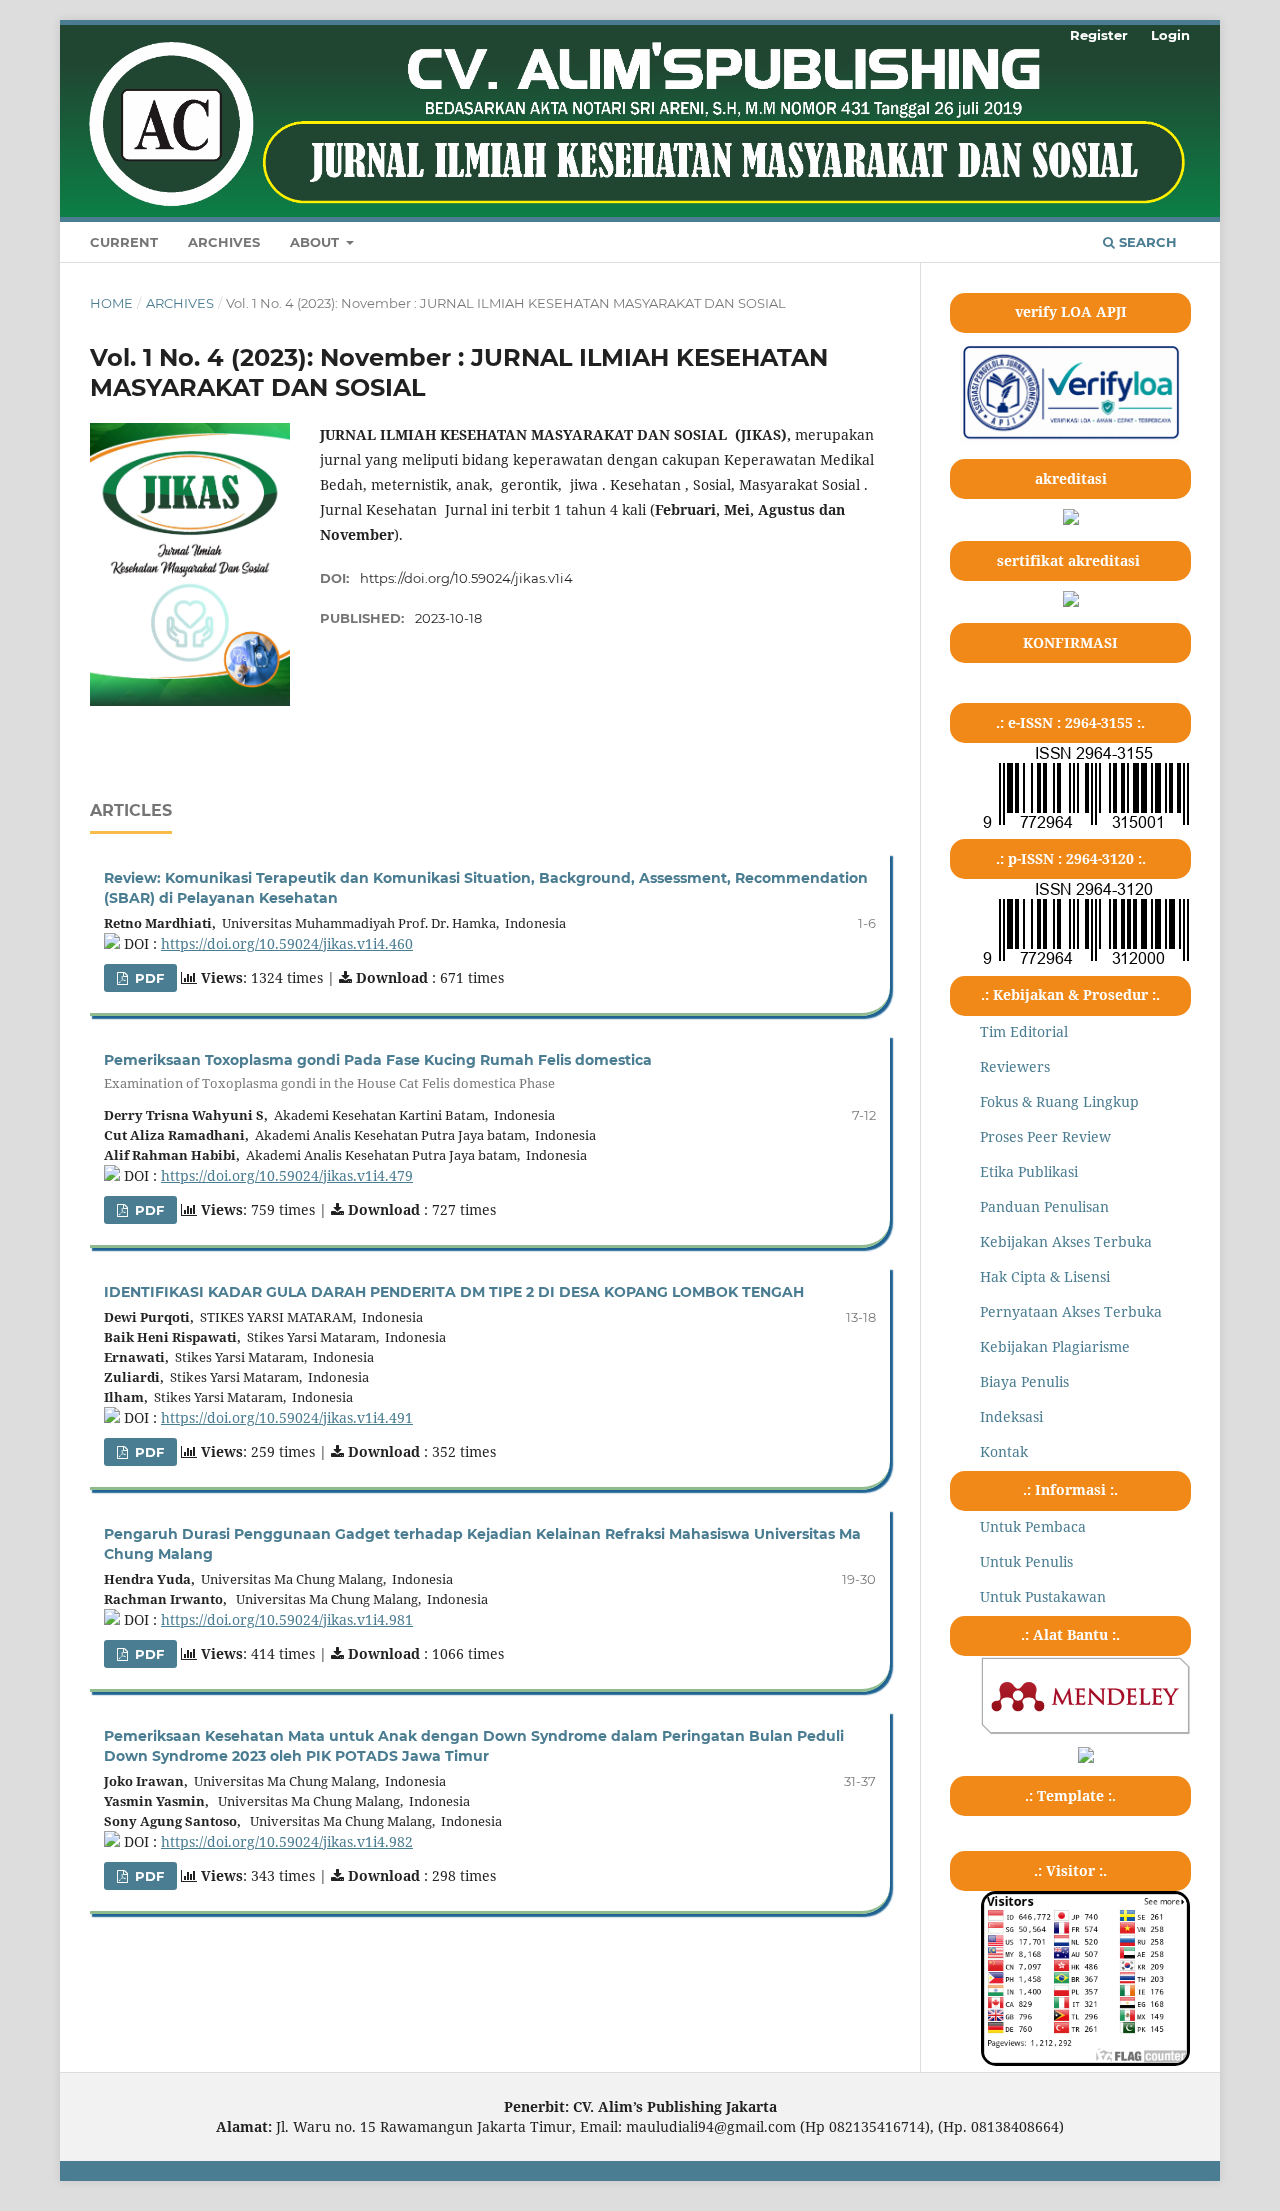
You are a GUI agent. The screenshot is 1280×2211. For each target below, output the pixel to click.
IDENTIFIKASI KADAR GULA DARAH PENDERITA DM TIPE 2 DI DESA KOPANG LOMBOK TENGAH (454, 1292)
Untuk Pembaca (1033, 1526)
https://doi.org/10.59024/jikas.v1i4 (466, 578)
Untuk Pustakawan (1043, 1596)
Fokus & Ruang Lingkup (1059, 1101)
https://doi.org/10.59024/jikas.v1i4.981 (287, 1619)
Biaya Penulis (1024, 1381)
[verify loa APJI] (1070, 437)
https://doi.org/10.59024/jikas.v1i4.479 (287, 1175)
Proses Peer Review (1045, 1136)
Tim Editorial (1024, 1031)
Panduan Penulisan (1044, 1206)
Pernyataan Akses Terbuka (1071, 1311)
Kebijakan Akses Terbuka (1066, 1241)
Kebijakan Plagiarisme (1055, 1346)
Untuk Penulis (1026, 1561)
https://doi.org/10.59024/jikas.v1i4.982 (287, 1841)
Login (1170, 35)
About (316, 242)
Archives (224, 242)
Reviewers (1015, 1066)
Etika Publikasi (1029, 1171)
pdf (147, 978)
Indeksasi (1011, 1416)
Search (1146, 242)
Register (1099, 35)
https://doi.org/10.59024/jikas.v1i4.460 (287, 943)
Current (124, 242)
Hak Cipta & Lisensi (1045, 1276)
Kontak (1004, 1451)
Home (111, 303)
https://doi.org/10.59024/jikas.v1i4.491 (287, 1417)
